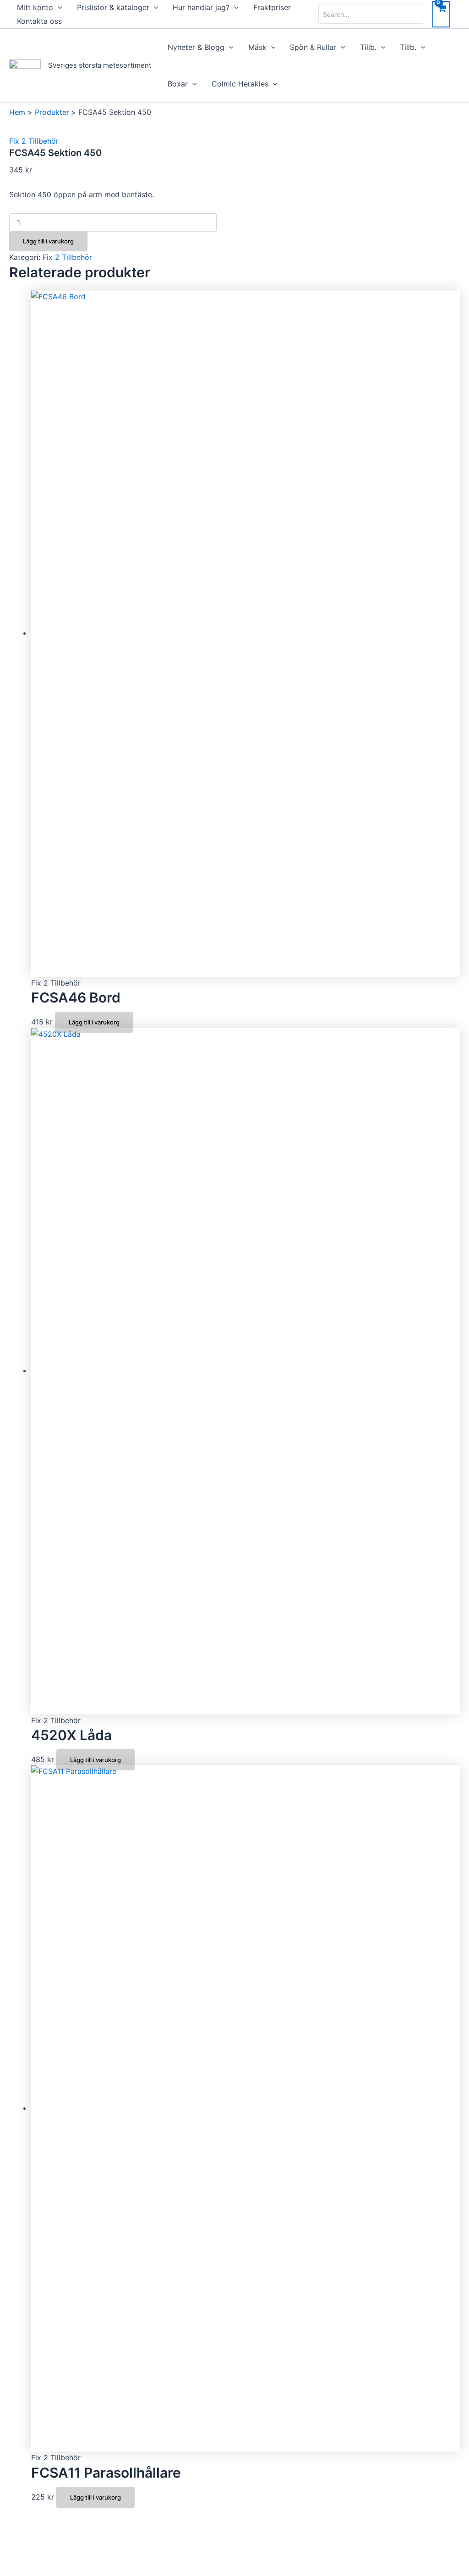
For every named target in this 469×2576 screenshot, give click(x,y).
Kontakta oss (39, 21)
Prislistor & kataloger (113, 7)
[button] (58, 7)
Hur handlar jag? (201, 7)
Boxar (178, 84)
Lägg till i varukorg (48, 241)
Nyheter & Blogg (196, 47)
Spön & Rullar (313, 47)
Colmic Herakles (240, 84)
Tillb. (368, 47)
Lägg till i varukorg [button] (94, 1022)
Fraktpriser (272, 7)
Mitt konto (35, 7)
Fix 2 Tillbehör (34, 141)
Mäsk (257, 47)
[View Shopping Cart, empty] (441, 14)
